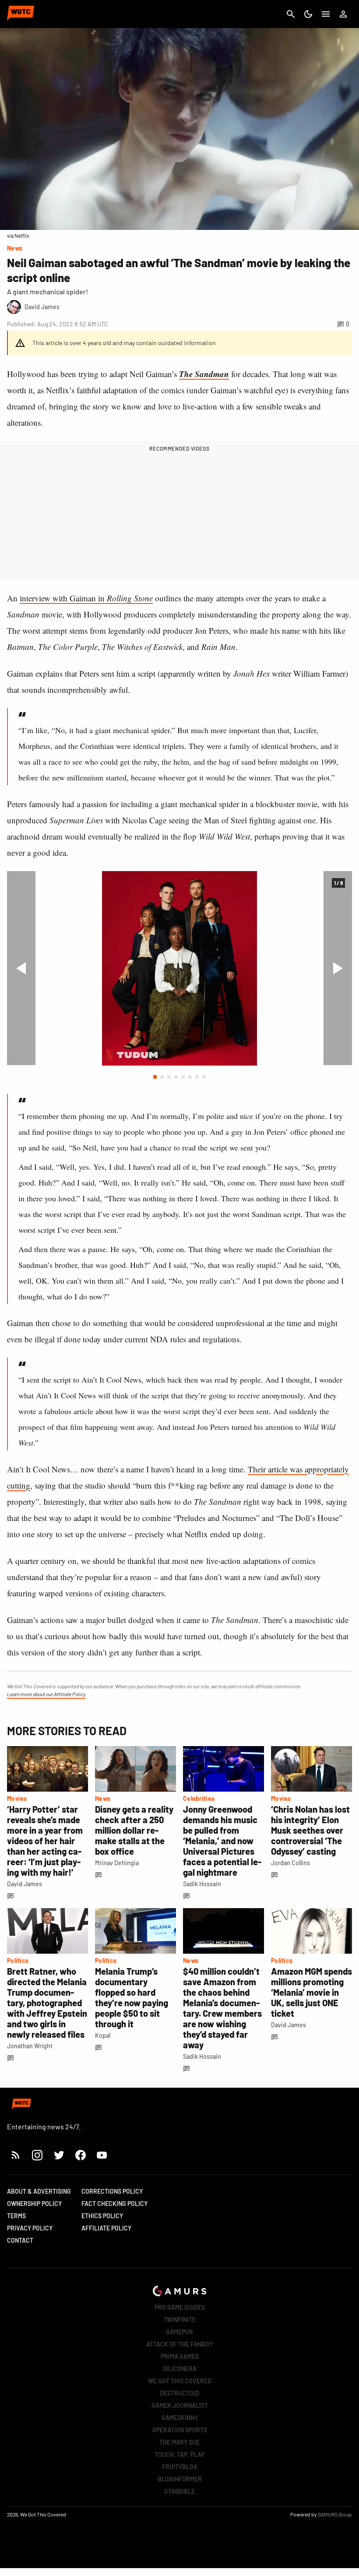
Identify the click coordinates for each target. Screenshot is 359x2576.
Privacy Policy (30, 2228)
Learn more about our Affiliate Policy (46, 1694)
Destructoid (179, 2393)
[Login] (343, 14)
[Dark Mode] (308, 14)
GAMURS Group (335, 2514)
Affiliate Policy (106, 2228)
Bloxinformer (180, 2479)
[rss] (16, 2155)
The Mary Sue (179, 2442)
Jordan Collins (290, 1863)
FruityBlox (180, 2467)
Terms (16, 2216)
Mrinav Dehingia (117, 1863)
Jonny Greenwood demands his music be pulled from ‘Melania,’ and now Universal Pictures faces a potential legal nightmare (222, 1841)
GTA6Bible (179, 2491)
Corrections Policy (112, 2191)
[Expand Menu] (326, 14)
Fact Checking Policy (114, 2204)
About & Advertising (39, 2191)
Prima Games (180, 2356)
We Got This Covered (180, 2381)
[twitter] (59, 2155)
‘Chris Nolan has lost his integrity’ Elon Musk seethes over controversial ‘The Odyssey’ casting (310, 1830)
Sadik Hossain (202, 1884)
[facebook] (80, 2155)
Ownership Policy (34, 2204)
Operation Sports (180, 2430)
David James (25, 1884)
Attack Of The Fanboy (179, 2344)
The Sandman (204, 374)
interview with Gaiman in (86, 598)
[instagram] (37, 2155)
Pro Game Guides (180, 2307)
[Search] (291, 14)
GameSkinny (180, 2418)
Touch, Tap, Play (179, 2454)
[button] (155, 1077)
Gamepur (179, 2332)
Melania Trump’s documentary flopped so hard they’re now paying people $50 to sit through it (132, 1997)
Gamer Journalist (180, 2405)
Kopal (103, 2035)
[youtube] (102, 2155)
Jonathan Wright (30, 2046)
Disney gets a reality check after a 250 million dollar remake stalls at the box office (134, 1830)
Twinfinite (179, 2320)
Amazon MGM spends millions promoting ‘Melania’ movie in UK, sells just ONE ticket (311, 1992)
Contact (20, 2240)
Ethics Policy (102, 2216)
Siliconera (180, 2369)
